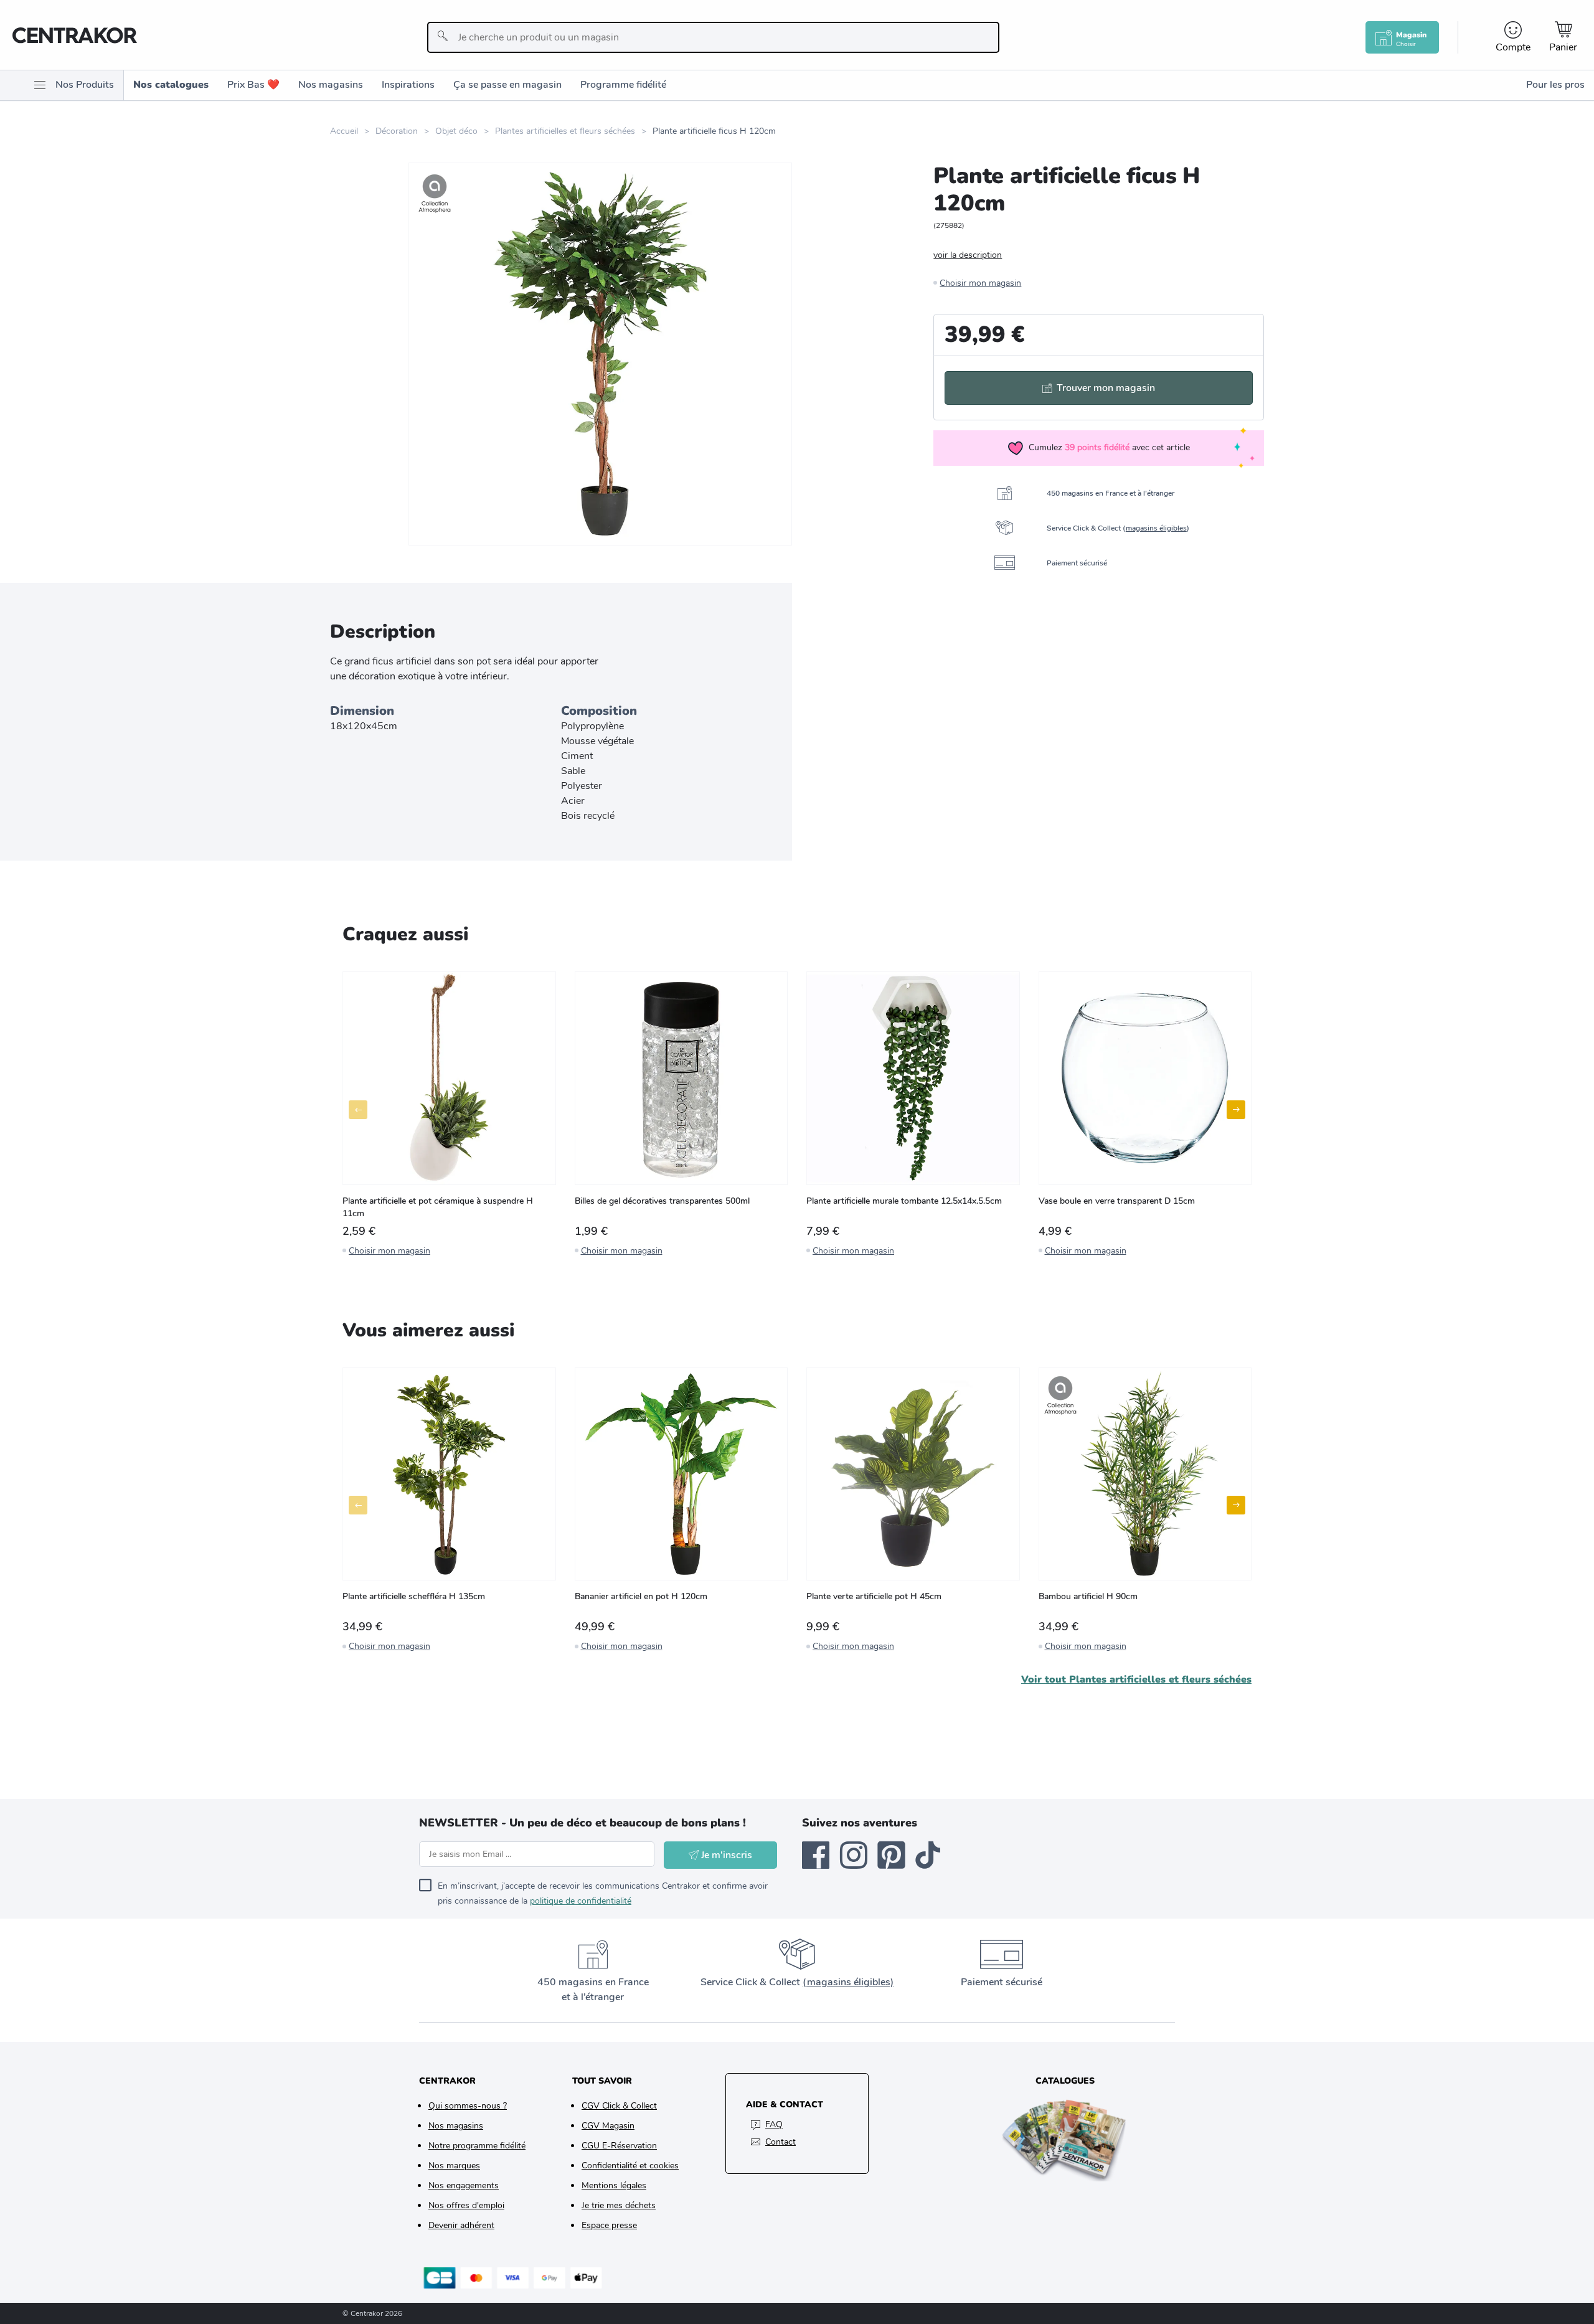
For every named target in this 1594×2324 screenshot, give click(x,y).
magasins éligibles (1156, 528)
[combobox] (713, 37)
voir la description (968, 255)
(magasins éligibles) (848, 1982)
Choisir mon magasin (980, 283)
